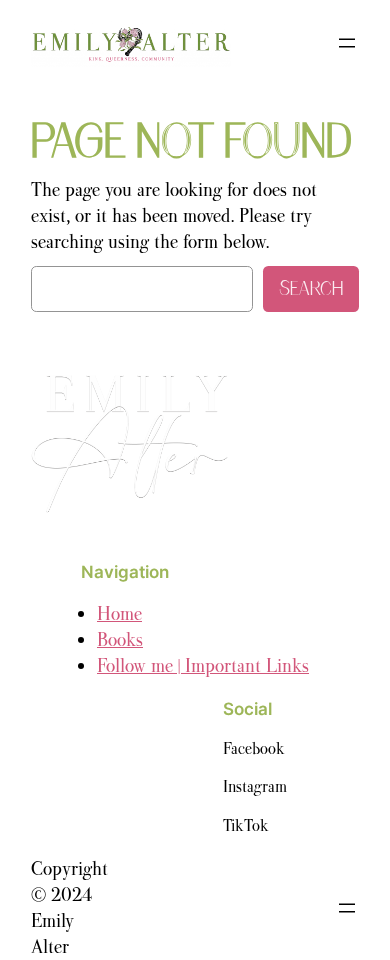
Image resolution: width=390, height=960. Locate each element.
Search (311, 288)
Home (119, 613)
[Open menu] (347, 43)
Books (120, 639)
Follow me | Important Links (203, 665)
